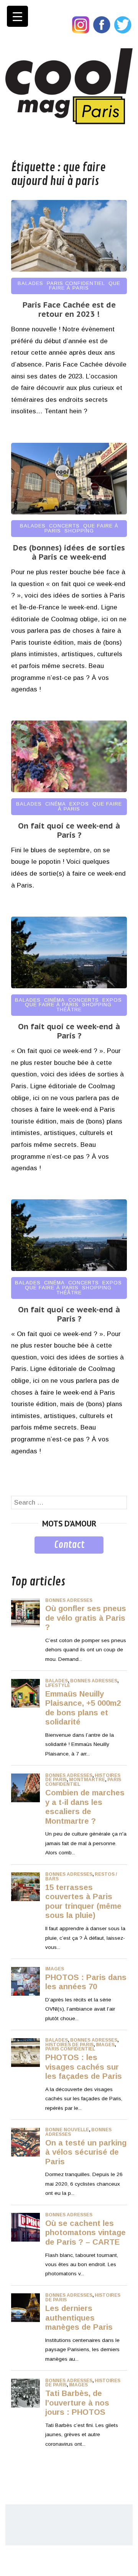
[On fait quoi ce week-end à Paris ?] (69, 790)
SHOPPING (79, 531)
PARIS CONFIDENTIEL (76, 283)
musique (24, 1559)
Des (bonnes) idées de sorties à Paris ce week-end (69, 552)
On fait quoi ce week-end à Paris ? (69, 830)
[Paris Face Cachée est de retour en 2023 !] (69, 269)
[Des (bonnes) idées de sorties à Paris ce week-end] (69, 512)
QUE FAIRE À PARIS (85, 286)
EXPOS (79, 804)
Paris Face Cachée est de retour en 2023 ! (69, 310)
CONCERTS (64, 526)
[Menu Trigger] (17, 16)
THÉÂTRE (69, 1010)
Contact (69, 1545)
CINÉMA (56, 804)
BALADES (30, 283)
